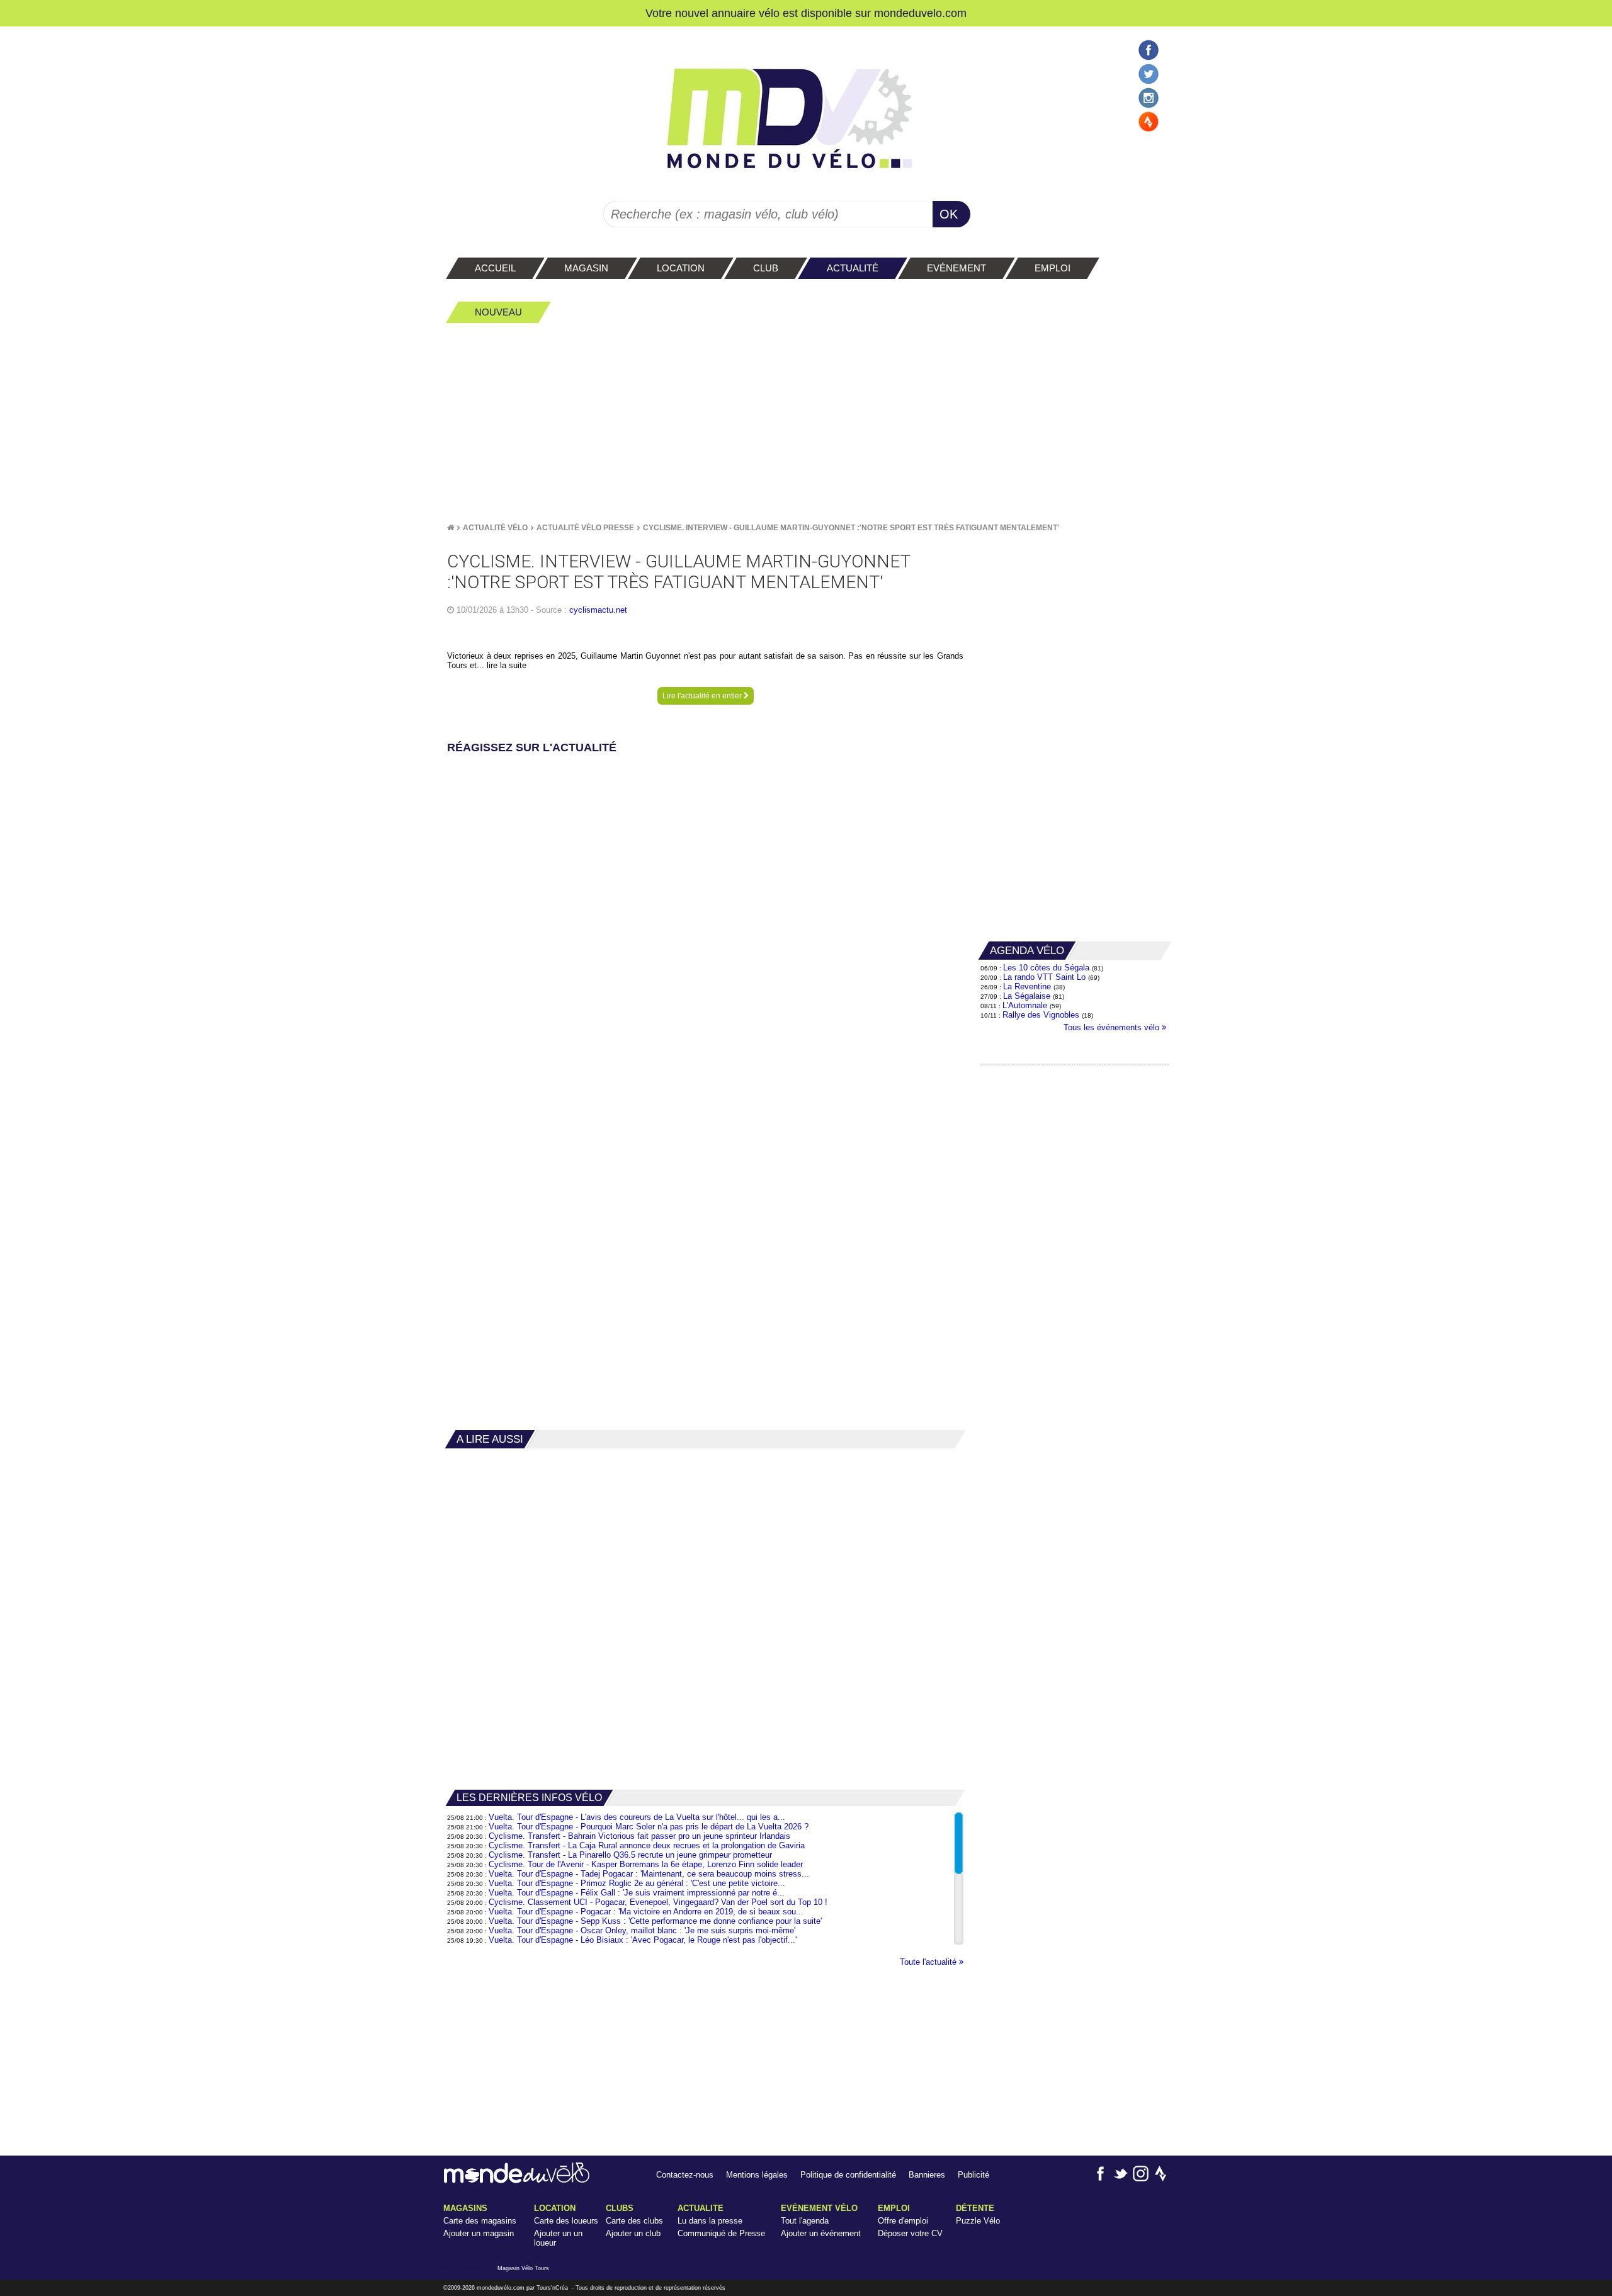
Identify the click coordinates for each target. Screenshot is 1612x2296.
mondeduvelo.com (920, 13)
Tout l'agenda (805, 2221)
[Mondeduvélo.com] (517, 2180)
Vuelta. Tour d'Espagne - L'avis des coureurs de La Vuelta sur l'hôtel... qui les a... (637, 1817)
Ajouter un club (633, 2233)
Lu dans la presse (710, 2221)
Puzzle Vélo (978, 2221)
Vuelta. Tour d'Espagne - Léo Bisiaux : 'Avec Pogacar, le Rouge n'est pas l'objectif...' (643, 1940)
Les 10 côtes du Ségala (1046, 968)
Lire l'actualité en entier (703, 696)
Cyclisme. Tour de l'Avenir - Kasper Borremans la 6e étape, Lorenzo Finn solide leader (646, 1864)
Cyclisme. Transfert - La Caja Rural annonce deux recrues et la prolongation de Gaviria (647, 1845)
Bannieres (927, 2175)
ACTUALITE (701, 2208)
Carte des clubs (634, 2221)
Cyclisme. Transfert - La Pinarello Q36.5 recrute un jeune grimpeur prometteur (630, 1855)
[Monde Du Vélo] (451, 528)
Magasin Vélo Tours (523, 2268)
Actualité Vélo (495, 528)
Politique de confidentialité (848, 2175)
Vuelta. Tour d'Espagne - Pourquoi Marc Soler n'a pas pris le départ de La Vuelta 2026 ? (649, 1827)
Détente (975, 2208)
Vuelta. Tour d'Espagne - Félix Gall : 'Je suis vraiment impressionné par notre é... (637, 1893)
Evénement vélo (819, 2208)
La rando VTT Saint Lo (1044, 977)
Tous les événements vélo (1113, 1027)
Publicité (973, 2175)
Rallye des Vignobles (1041, 1015)
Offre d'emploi (903, 2221)
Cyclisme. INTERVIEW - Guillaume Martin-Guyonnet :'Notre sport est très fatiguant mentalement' (851, 528)
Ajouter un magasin (479, 2233)
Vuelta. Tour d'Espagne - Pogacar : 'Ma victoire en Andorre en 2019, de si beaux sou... (646, 1912)
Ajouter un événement (821, 2233)
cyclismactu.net (598, 610)
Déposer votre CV (910, 2233)
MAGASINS (465, 2208)
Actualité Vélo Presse (585, 528)
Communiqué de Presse (721, 2233)
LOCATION (555, 2208)
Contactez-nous (685, 2175)
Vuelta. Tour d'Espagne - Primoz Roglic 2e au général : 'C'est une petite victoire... (637, 1883)
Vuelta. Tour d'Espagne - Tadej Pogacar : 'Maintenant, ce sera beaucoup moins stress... (649, 1874)
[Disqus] (705, 915)
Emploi (894, 2208)
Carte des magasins (480, 2221)
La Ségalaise (1027, 996)
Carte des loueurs (566, 2221)
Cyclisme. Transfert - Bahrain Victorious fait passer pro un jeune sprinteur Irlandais (639, 1836)
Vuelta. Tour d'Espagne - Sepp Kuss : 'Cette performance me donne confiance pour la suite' (655, 1921)
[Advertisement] (806, 423)
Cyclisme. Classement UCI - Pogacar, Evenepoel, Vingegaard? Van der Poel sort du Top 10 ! (658, 1902)
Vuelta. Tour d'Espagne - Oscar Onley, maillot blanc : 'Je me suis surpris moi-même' (642, 1930)
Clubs (620, 2208)
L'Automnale (1025, 1005)
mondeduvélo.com (501, 2288)
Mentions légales (757, 2175)
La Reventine (1028, 986)
